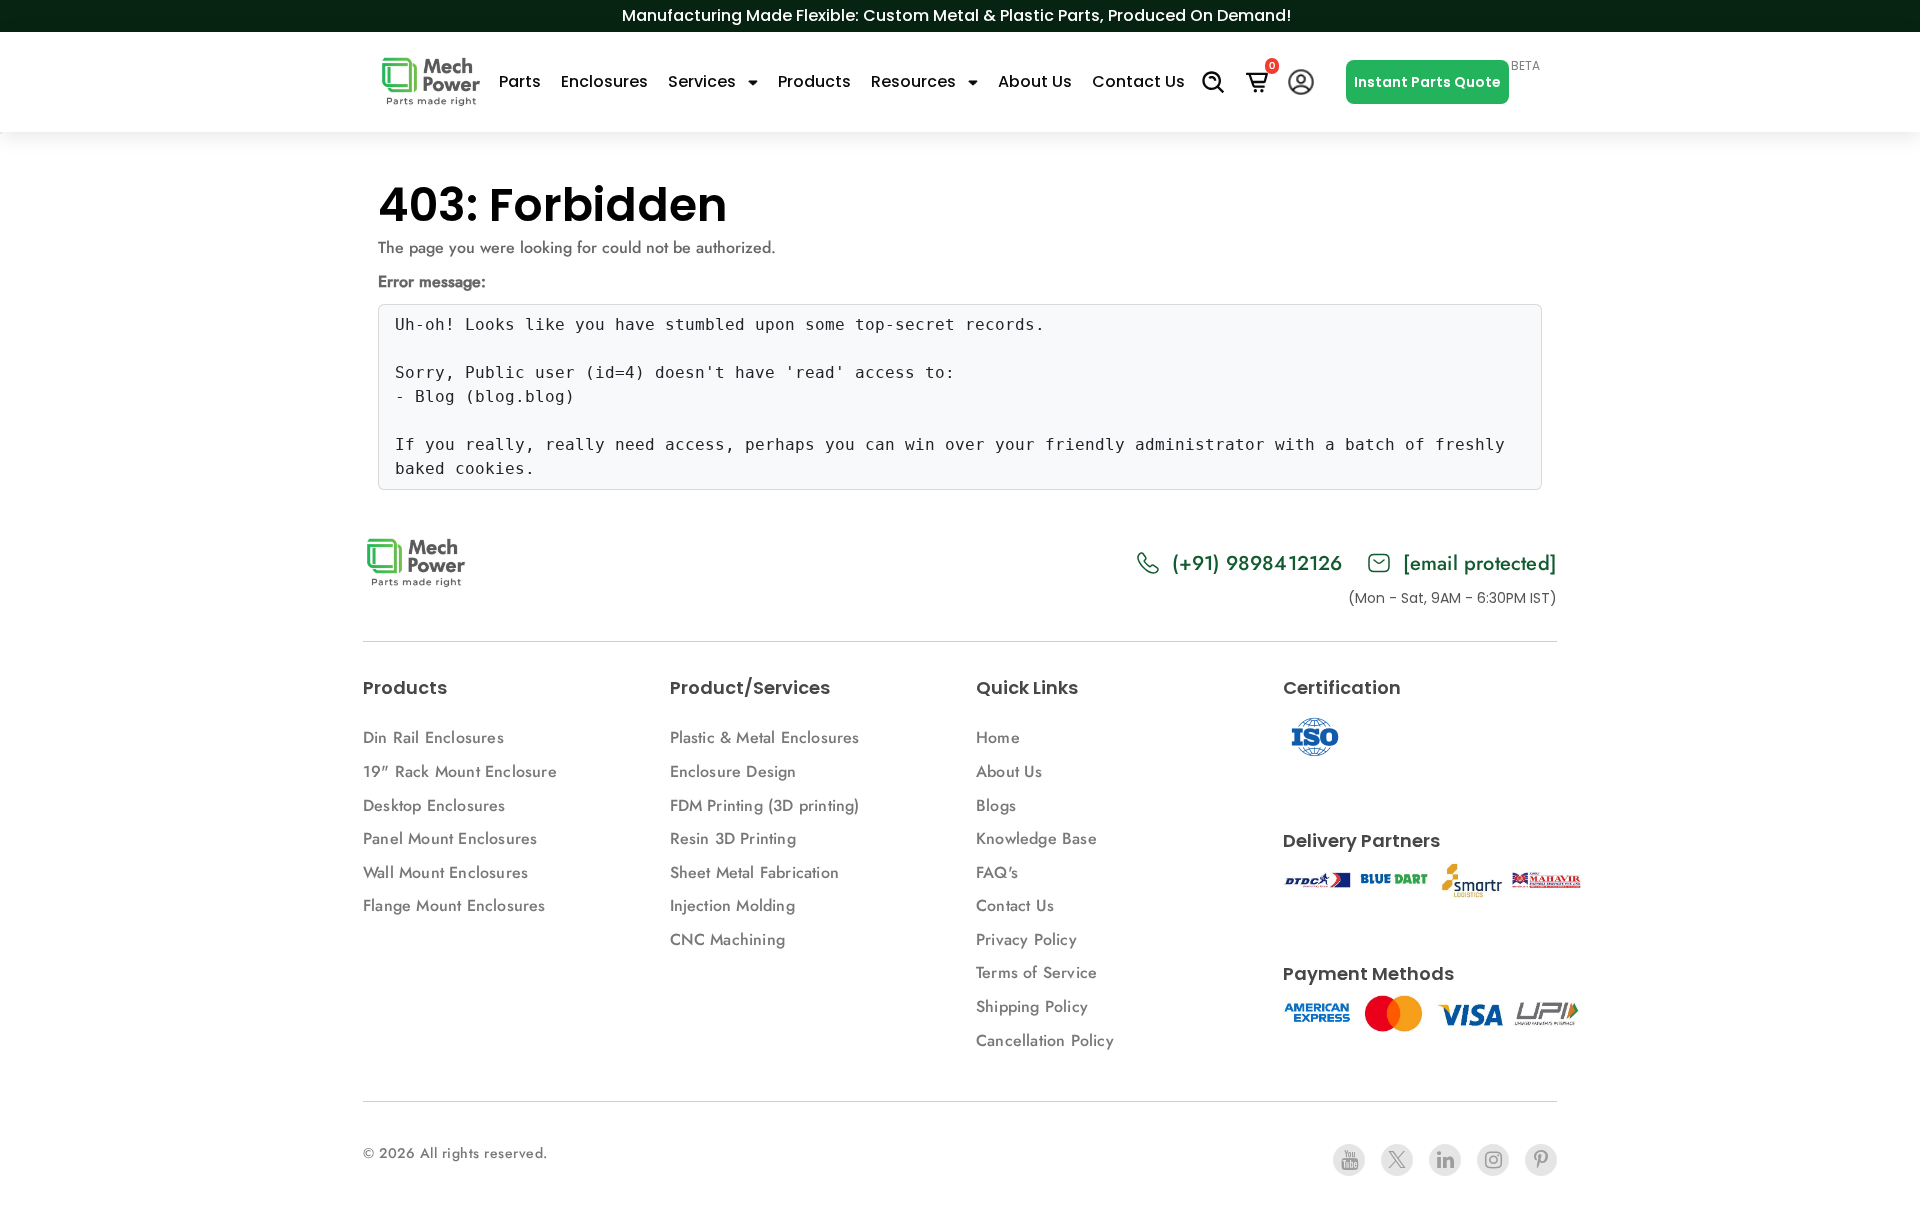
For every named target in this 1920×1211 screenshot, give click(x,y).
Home (998, 737)
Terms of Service (1036, 972)
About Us (1035, 81)
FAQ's (997, 872)
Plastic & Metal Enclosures (765, 737)
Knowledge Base (1036, 838)
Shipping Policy (1032, 1006)
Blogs (996, 805)
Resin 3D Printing (736, 838)
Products (814, 81)
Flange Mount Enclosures (454, 905)
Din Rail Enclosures (433, 737)
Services (704, 81)
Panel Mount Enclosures (450, 838)
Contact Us (1138, 81)
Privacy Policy (1026, 939)
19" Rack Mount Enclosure (460, 771)
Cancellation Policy (1045, 1040)
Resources (915, 81)
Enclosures (604, 81)
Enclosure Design (733, 771)
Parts (520, 81)
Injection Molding (732, 905)
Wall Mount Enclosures (445, 872)
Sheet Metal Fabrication (755, 872)
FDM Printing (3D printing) (765, 805)
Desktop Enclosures (434, 805)
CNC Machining (728, 939)
